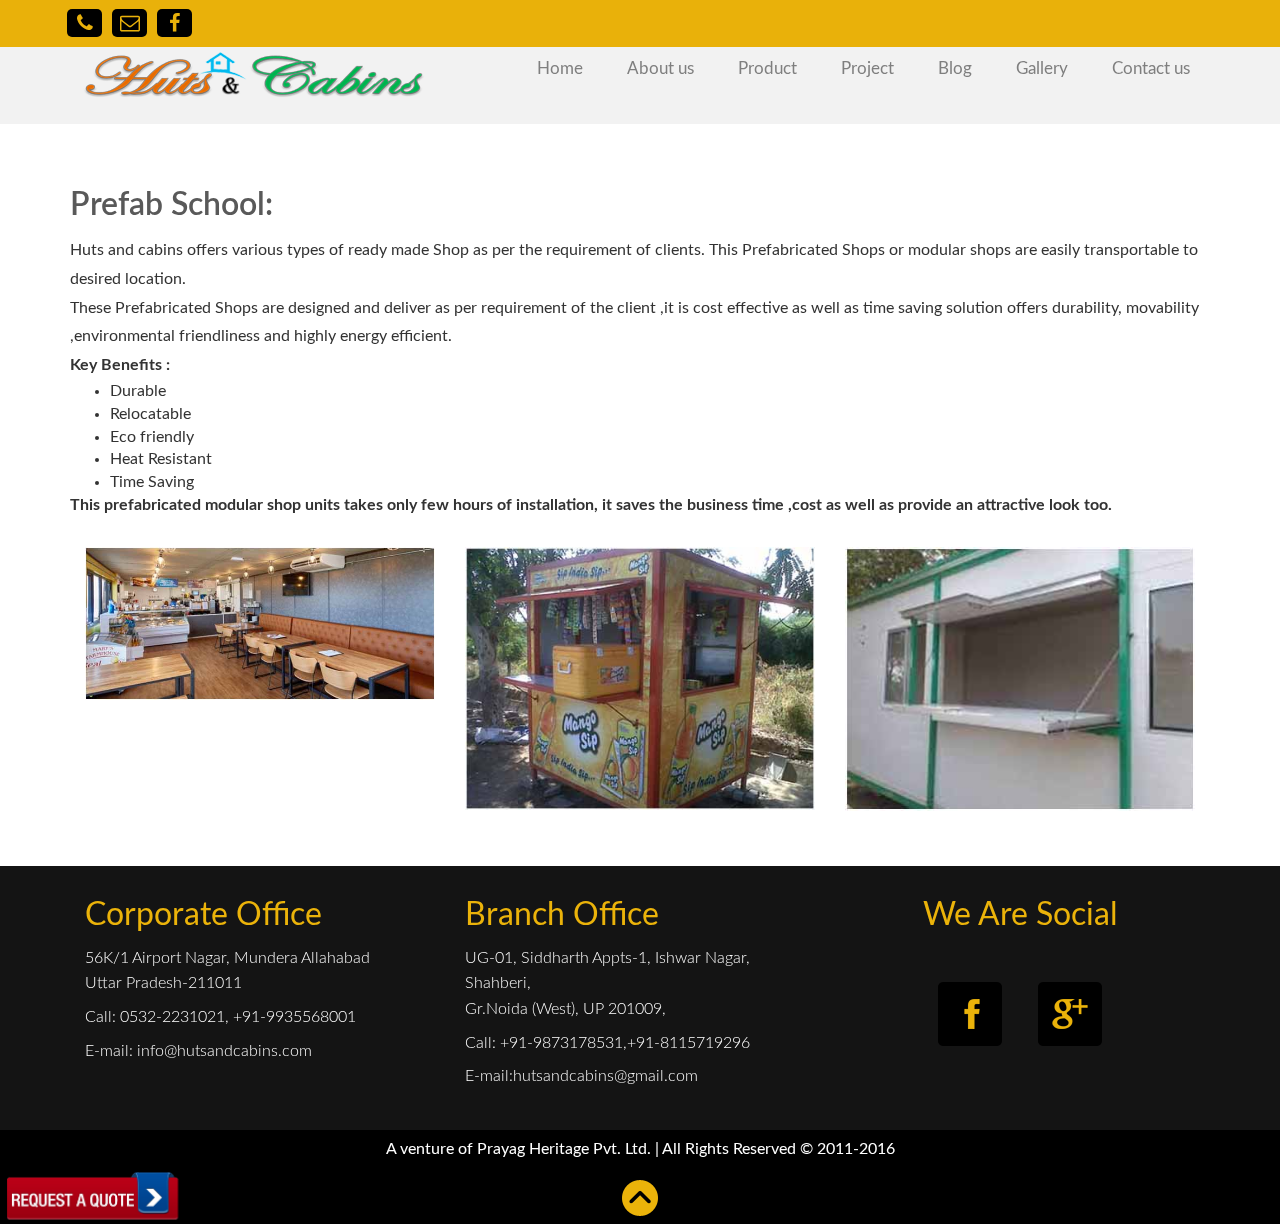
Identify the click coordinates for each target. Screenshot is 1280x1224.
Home (560, 68)
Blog (955, 68)
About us (660, 68)
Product (767, 68)
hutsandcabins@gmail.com (605, 1076)
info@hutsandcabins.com (222, 1051)
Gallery (1042, 68)
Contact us (1151, 68)
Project (867, 68)
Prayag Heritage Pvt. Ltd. (566, 1149)
